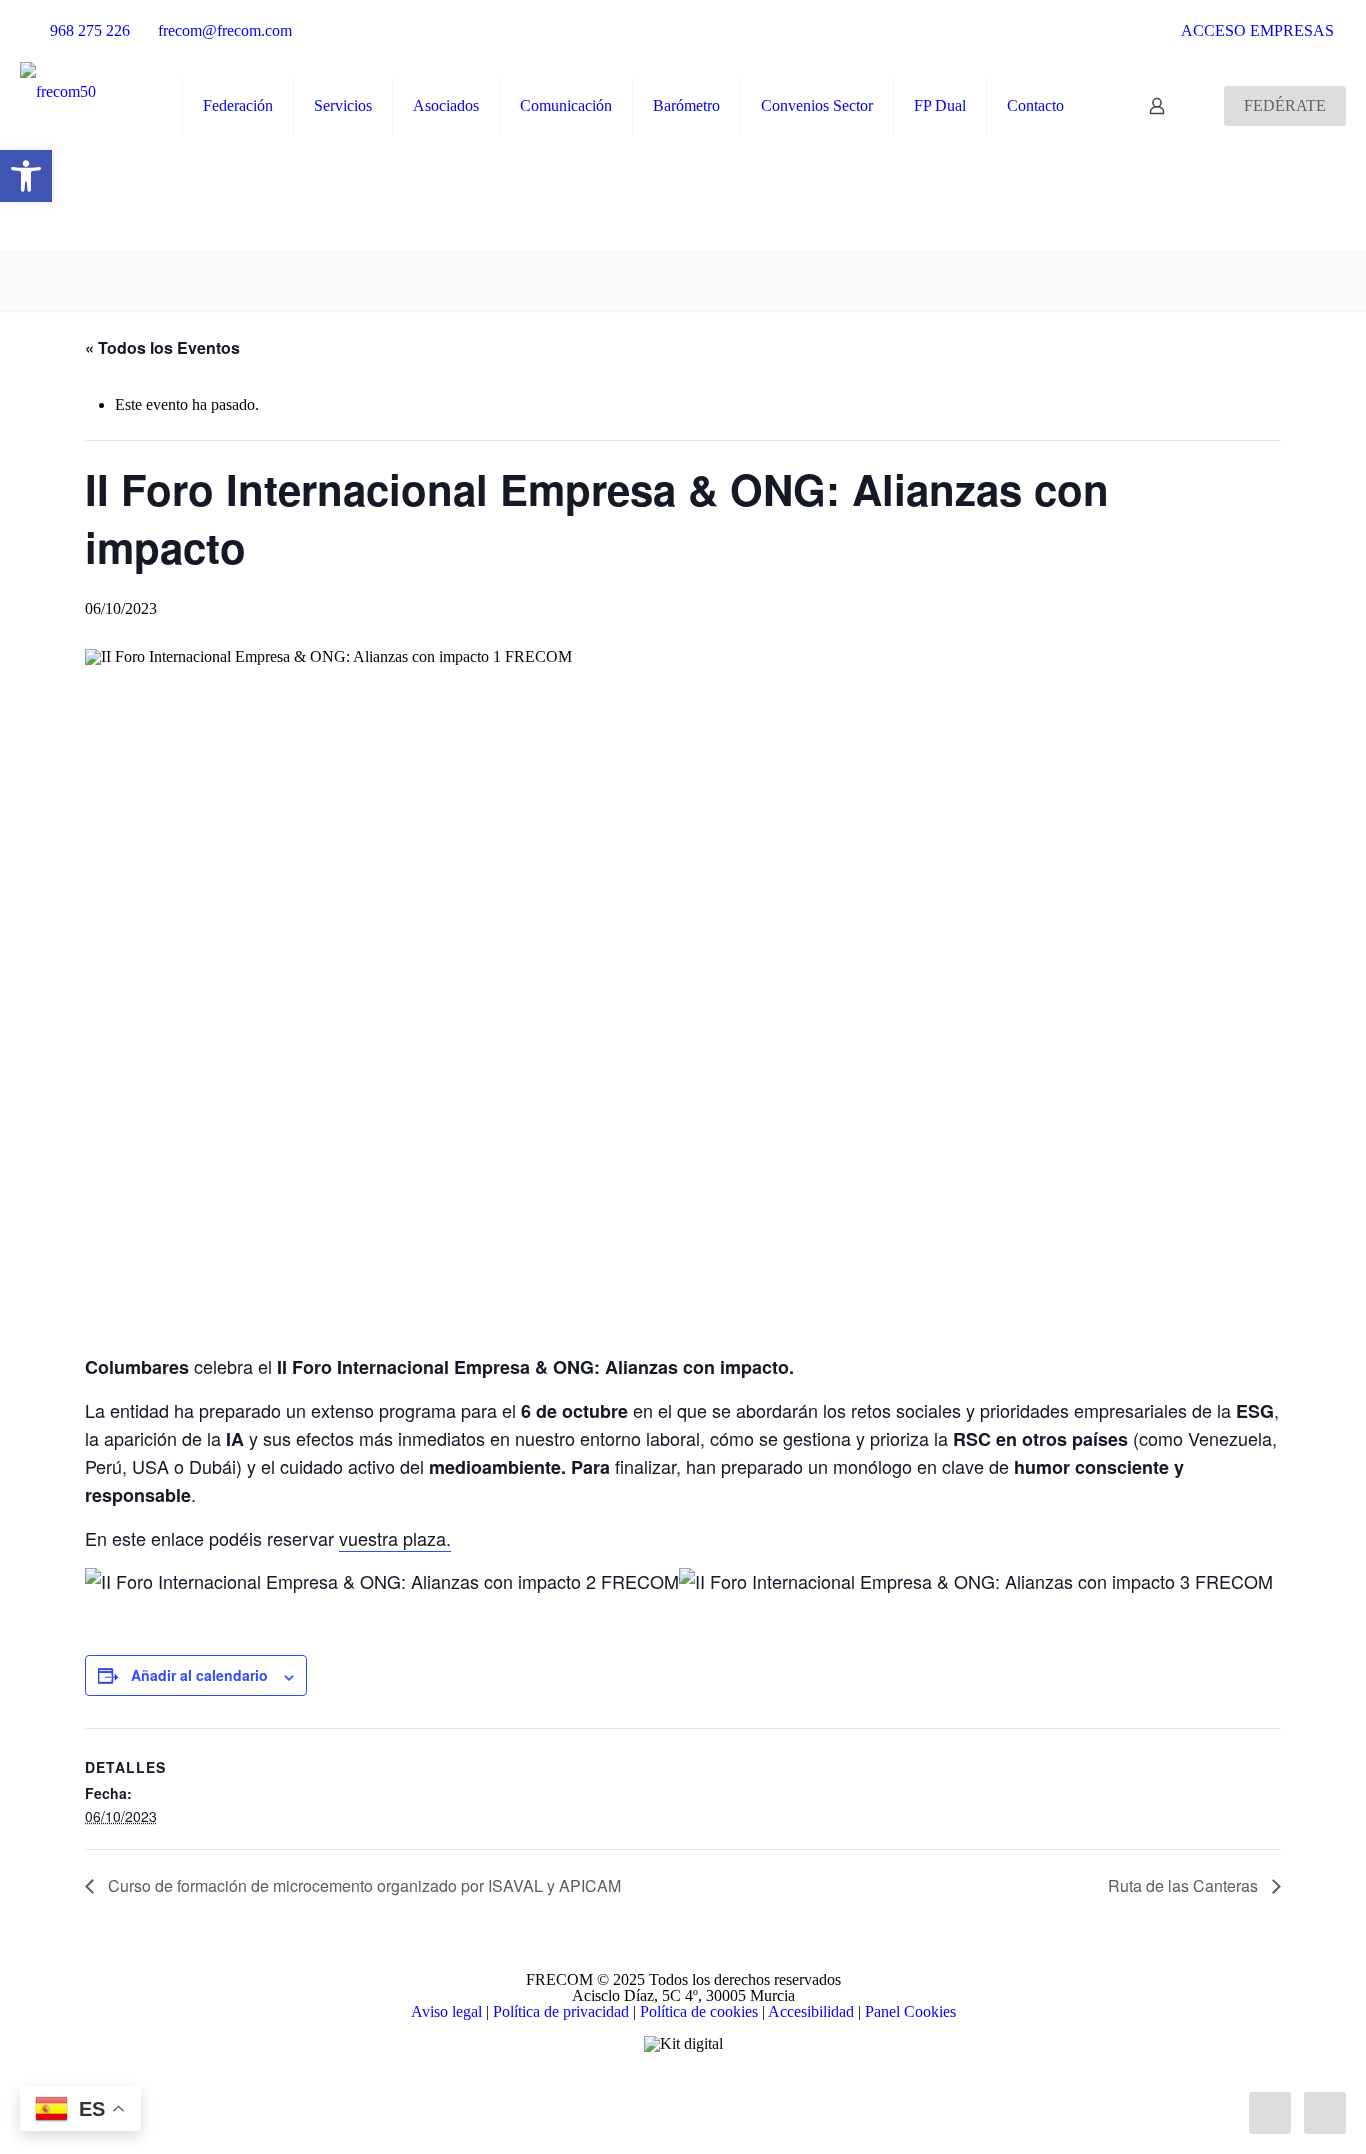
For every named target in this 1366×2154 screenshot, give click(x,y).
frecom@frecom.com (225, 30)
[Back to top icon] (1270, 2113)
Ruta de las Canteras (1185, 1885)
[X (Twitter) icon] (662, 2086)
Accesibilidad (811, 2011)
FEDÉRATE (1285, 105)
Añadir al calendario (199, 1675)
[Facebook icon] (641, 2086)
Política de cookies (699, 2011)
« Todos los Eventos (162, 347)
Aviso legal (446, 2011)
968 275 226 (90, 30)
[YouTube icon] (683, 2086)
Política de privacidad (561, 2011)
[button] (26, 176)
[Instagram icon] (725, 2086)
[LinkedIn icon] (704, 2086)
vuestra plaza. (395, 1538)
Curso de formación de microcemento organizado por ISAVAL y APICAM (362, 1885)
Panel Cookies (910, 2011)
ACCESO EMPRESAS (1256, 30)
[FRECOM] (58, 91)
